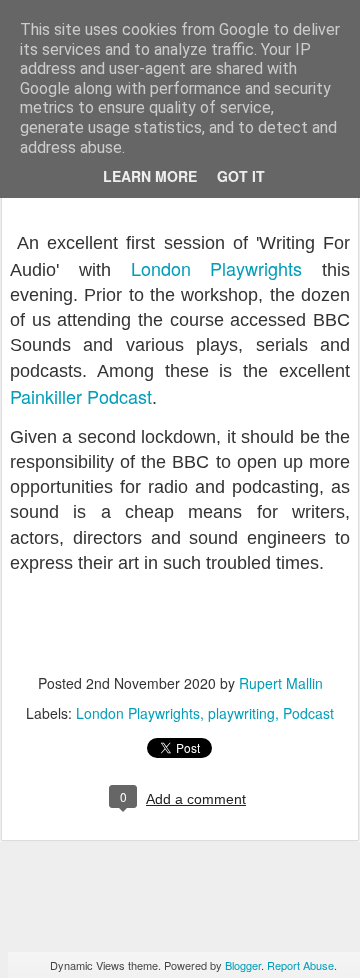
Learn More (150, 176)
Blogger (243, 965)
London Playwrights (217, 268)
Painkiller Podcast (81, 396)
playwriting (241, 713)
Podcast (308, 713)
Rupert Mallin (281, 683)
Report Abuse (300, 965)
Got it (241, 176)
